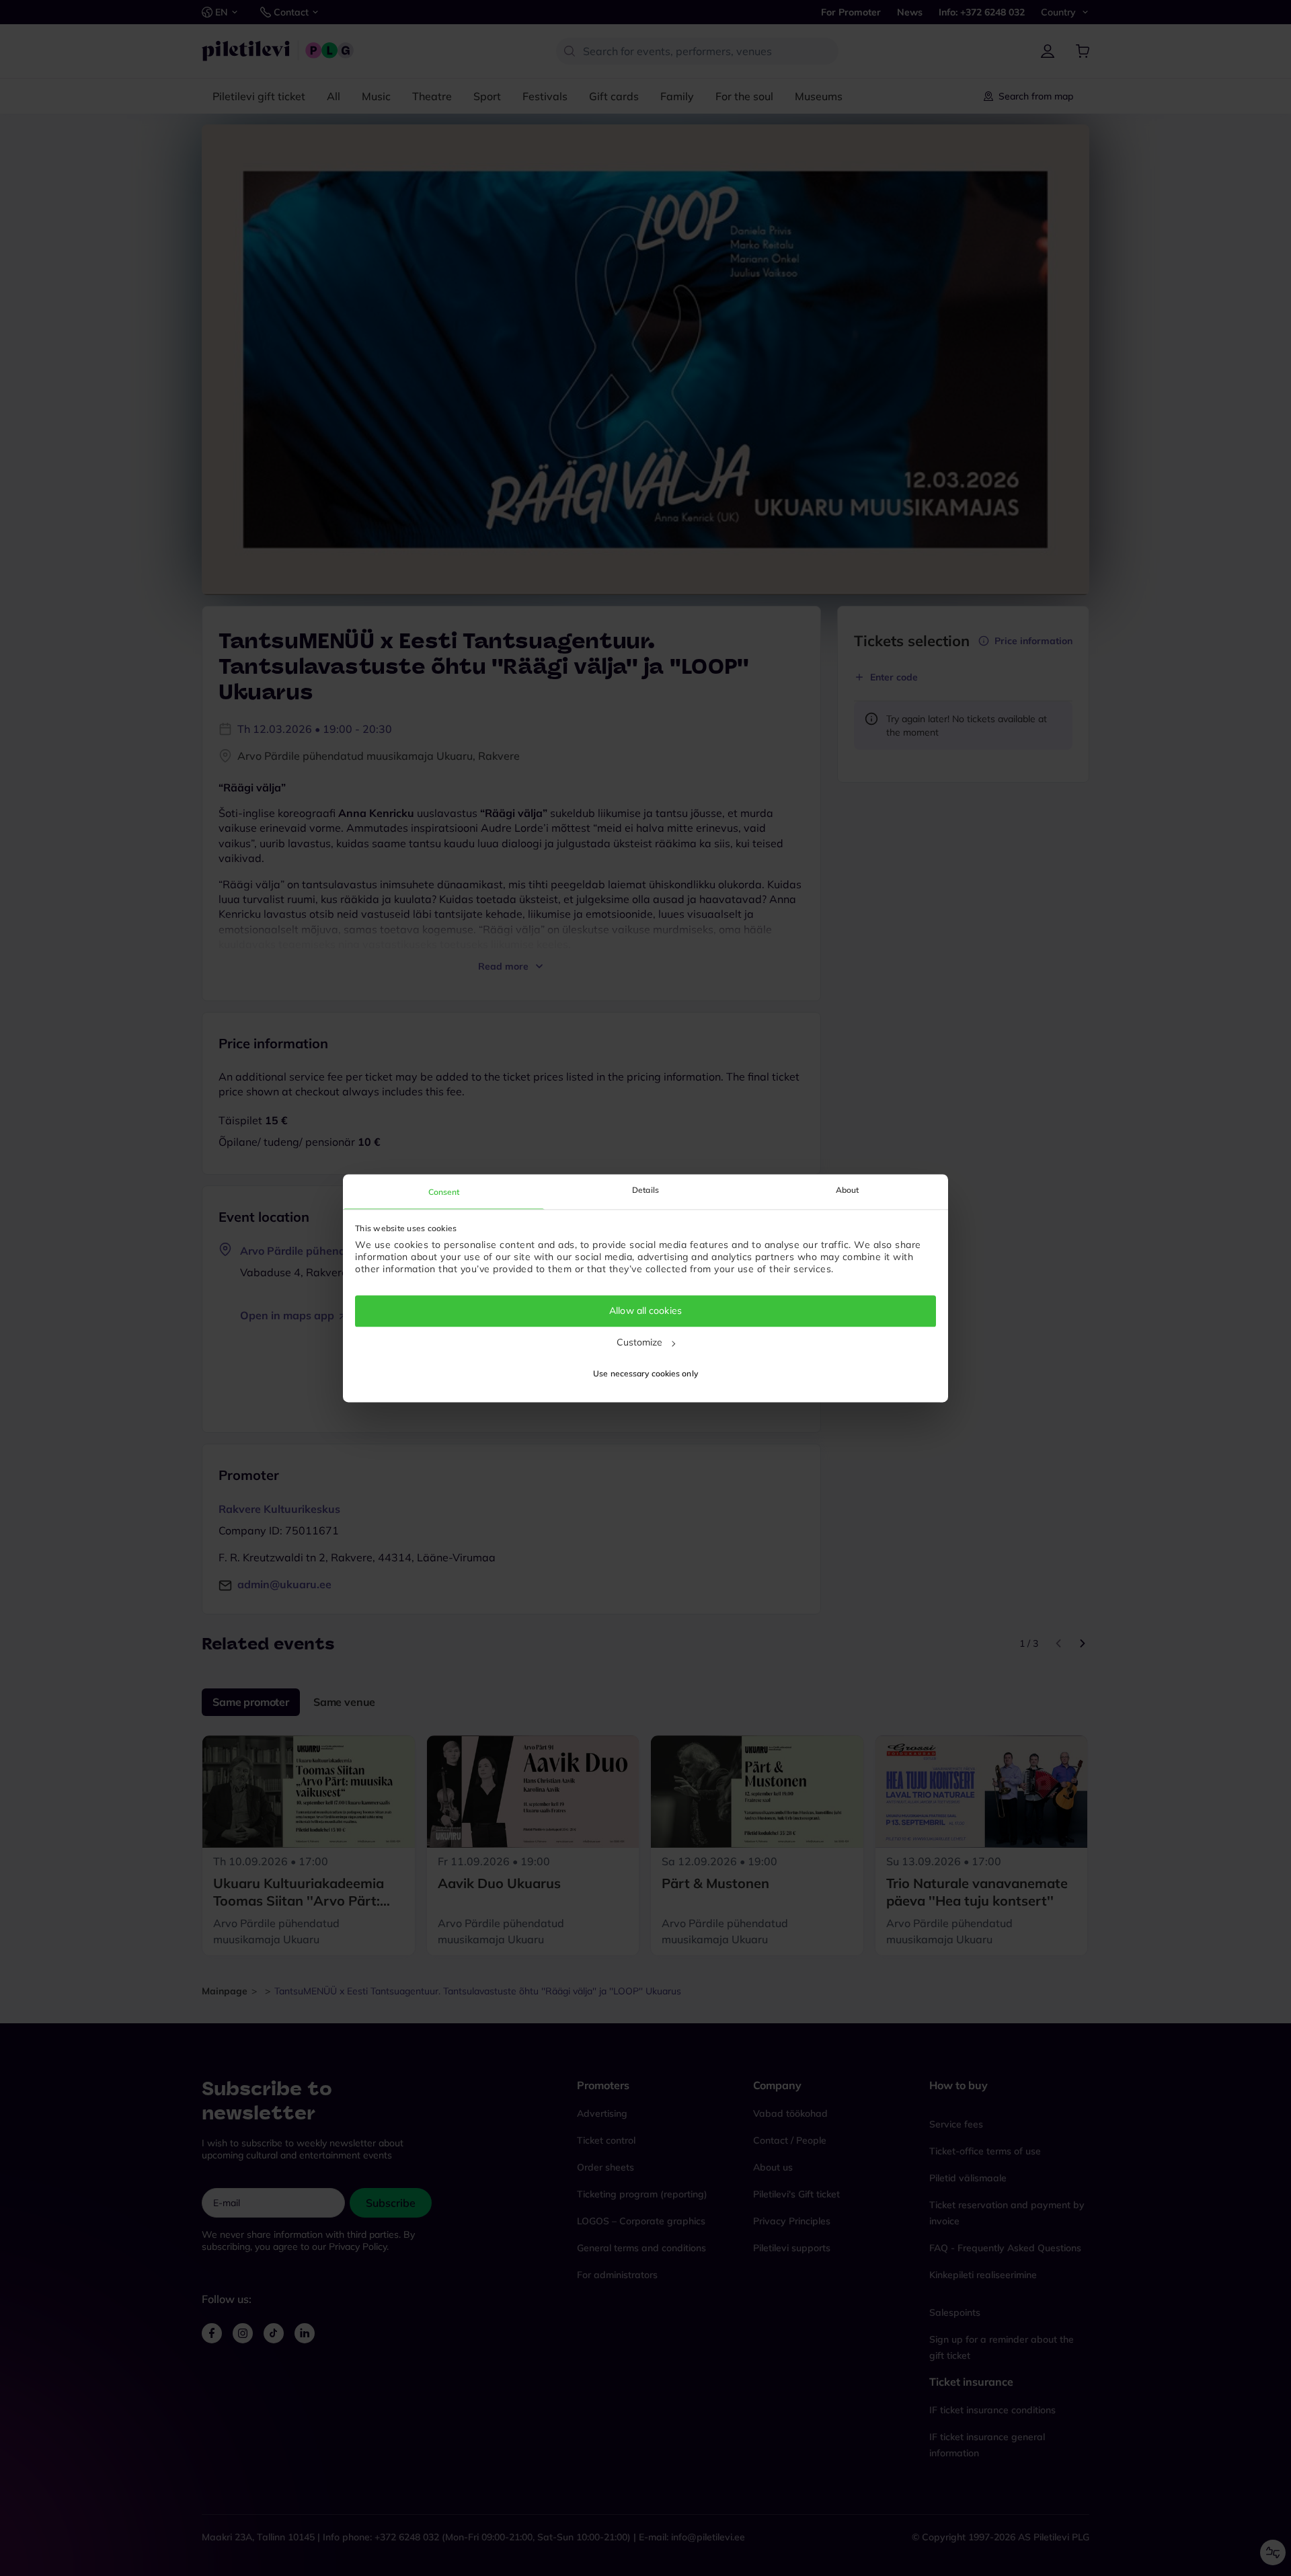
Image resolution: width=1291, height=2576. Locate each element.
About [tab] (848, 1190)
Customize (640, 1342)
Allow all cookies (645, 1311)
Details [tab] (645, 1190)
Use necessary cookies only (645, 1373)
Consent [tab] (444, 1192)
